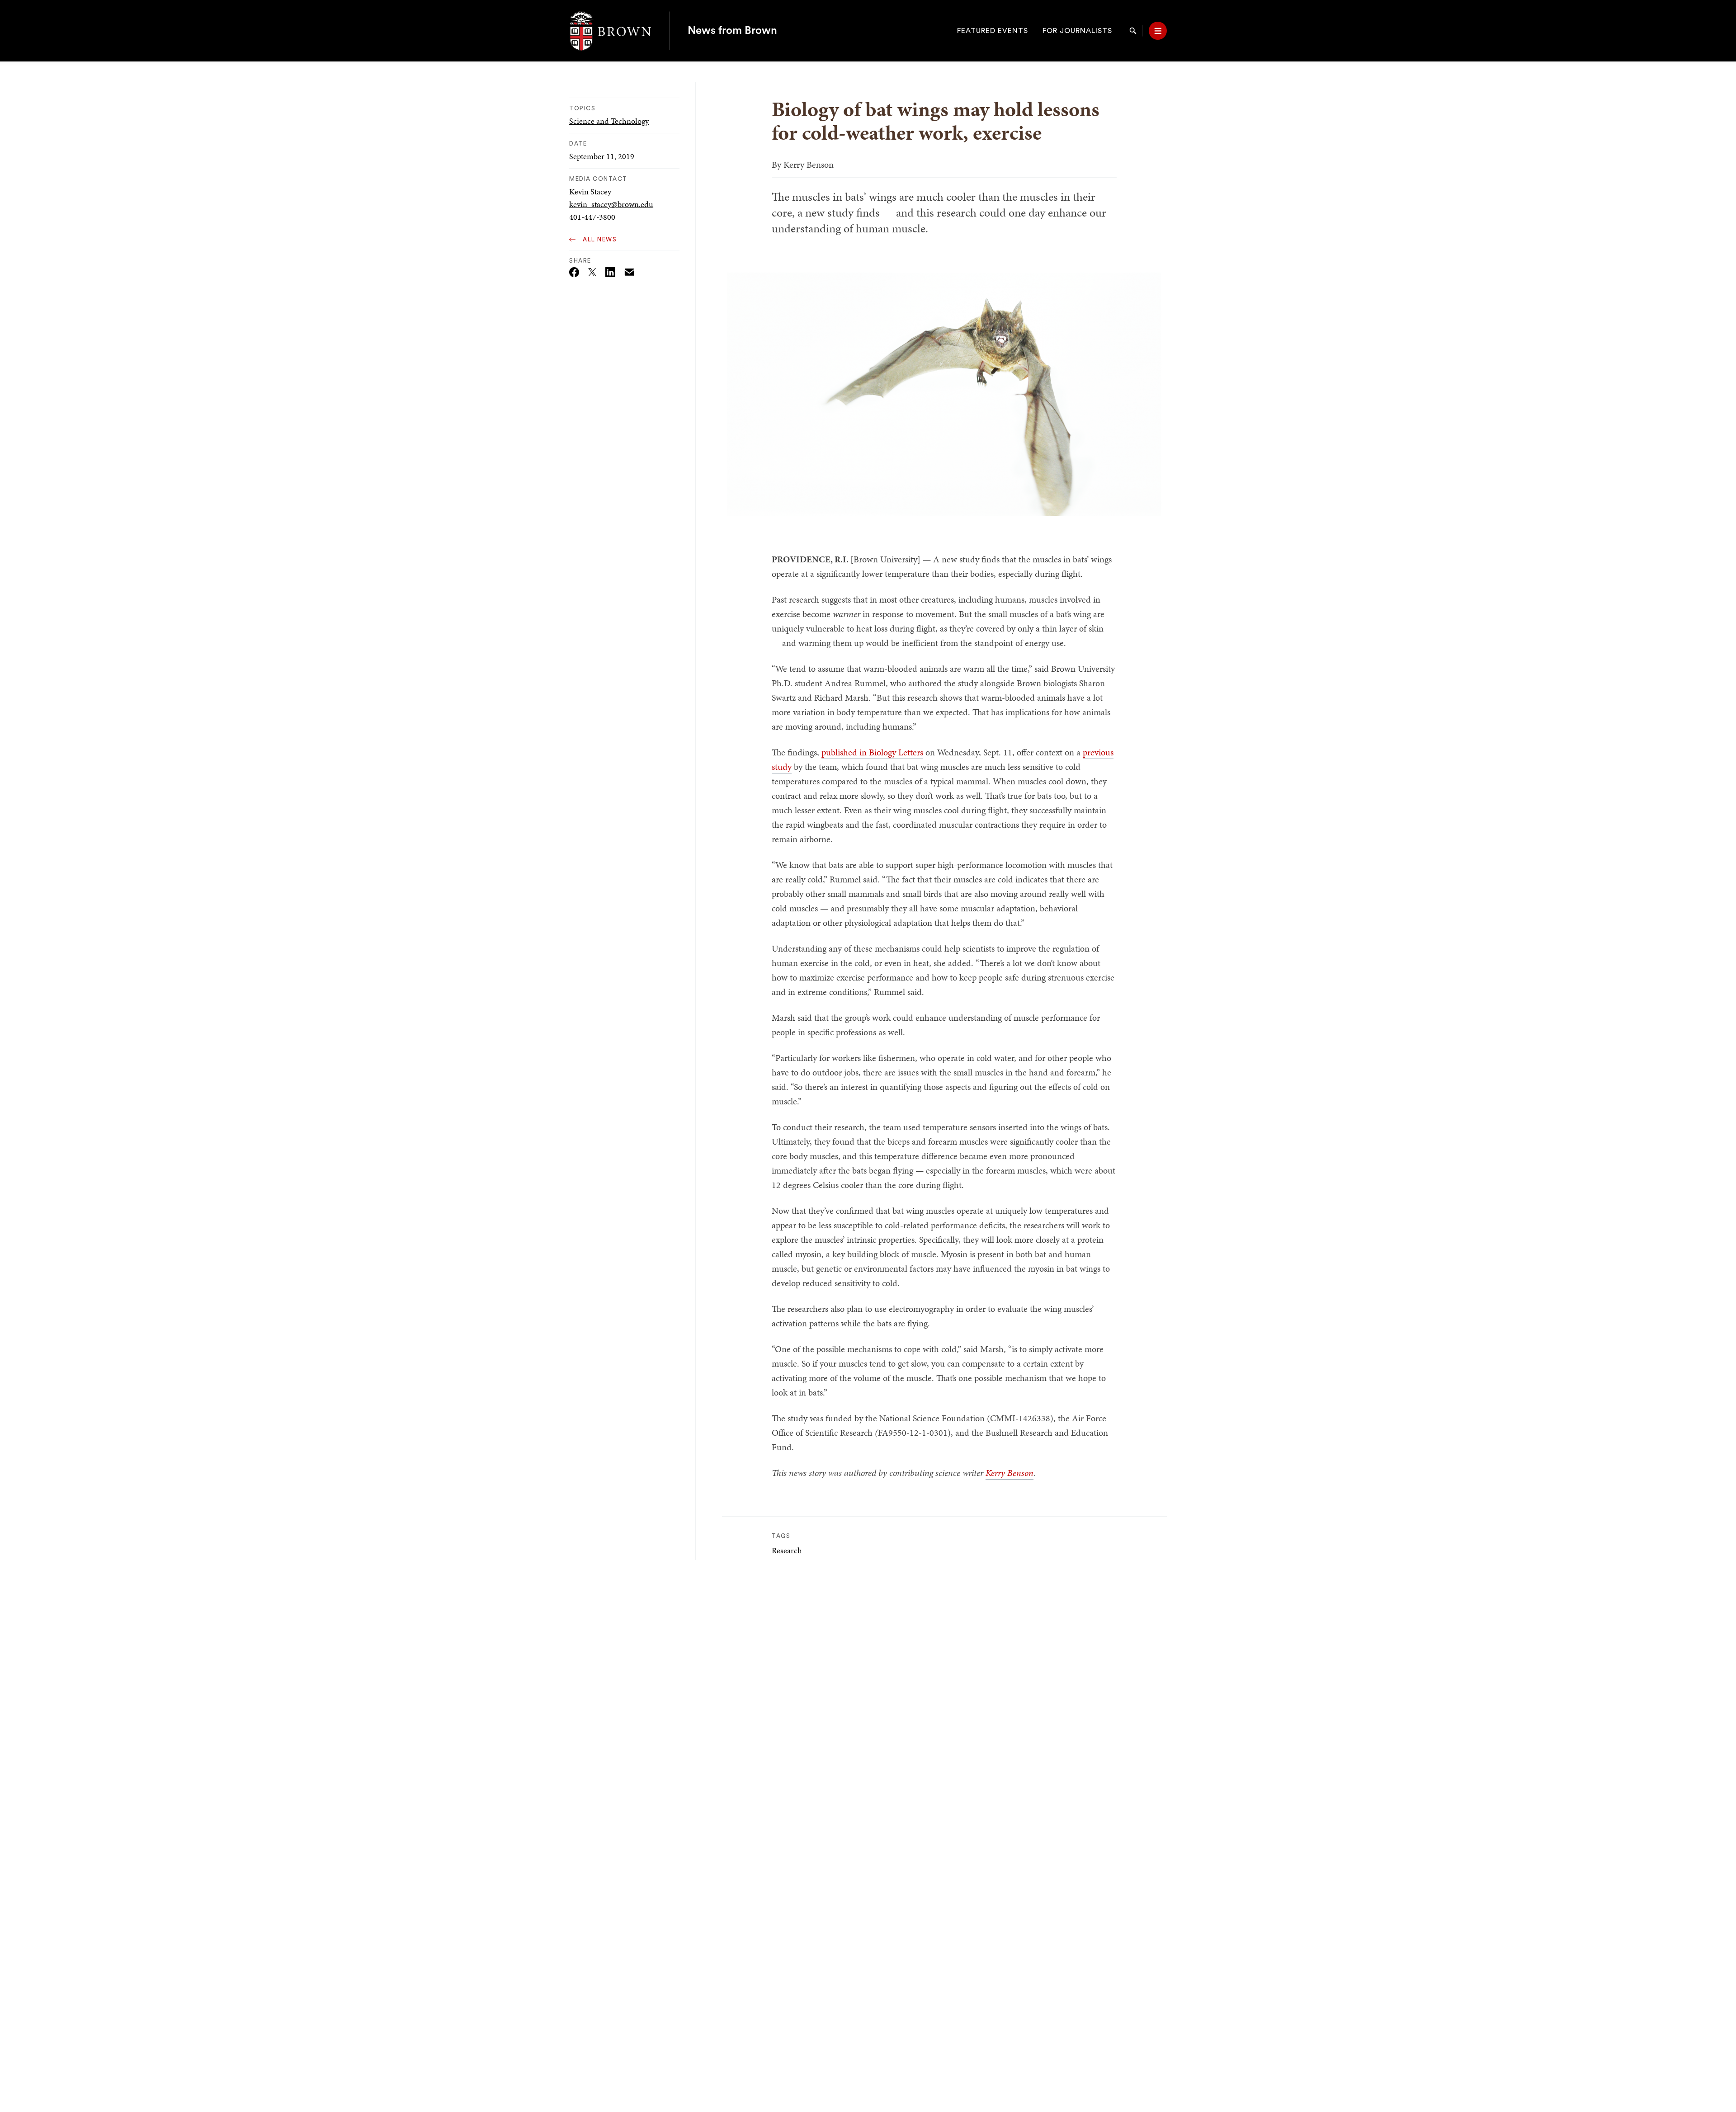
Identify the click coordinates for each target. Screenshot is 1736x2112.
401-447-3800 (592, 217)
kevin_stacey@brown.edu (611, 204)
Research (787, 1550)
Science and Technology (609, 121)
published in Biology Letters (872, 752)
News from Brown (732, 31)
